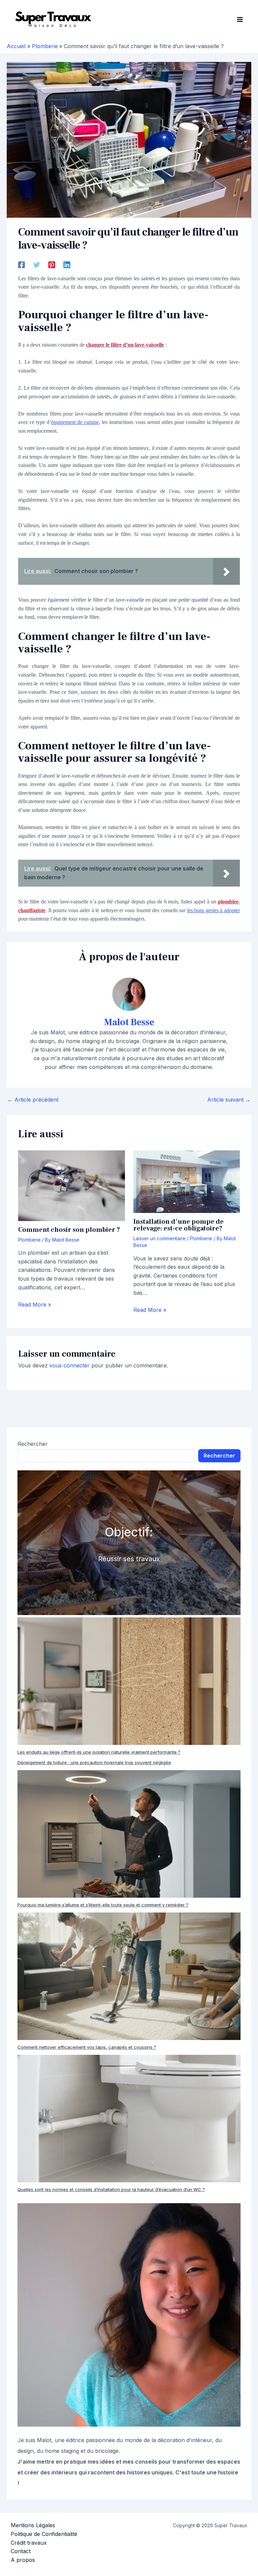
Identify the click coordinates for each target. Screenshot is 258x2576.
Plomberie (29, 1240)
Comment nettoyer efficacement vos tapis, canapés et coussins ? (87, 2047)
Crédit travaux (29, 2543)
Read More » (35, 1304)
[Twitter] (37, 264)
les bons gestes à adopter (213, 910)
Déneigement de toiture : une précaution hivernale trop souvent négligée (94, 1762)
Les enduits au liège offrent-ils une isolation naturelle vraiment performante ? (99, 1752)
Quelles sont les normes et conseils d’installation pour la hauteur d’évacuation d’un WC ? (111, 2189)
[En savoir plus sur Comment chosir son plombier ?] (71, 1185)
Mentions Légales (33, 2525)
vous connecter (70, 1365)
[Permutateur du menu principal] (240, 20)
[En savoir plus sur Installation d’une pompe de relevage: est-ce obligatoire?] (187, 1181)
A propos (23, 2560)
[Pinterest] (52, 264)
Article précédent (33, 1100)
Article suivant (229, 1100)
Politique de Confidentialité (44, 2534)
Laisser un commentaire (159, 1238)
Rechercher (33, 1444)
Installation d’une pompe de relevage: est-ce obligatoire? (179, 1225)
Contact (21, 2551)
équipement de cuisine (75, 422)
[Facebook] (21, 264)
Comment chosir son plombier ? (69, 1230)
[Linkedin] (67, 264)
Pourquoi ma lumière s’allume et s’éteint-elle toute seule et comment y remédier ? (103, 1905)
